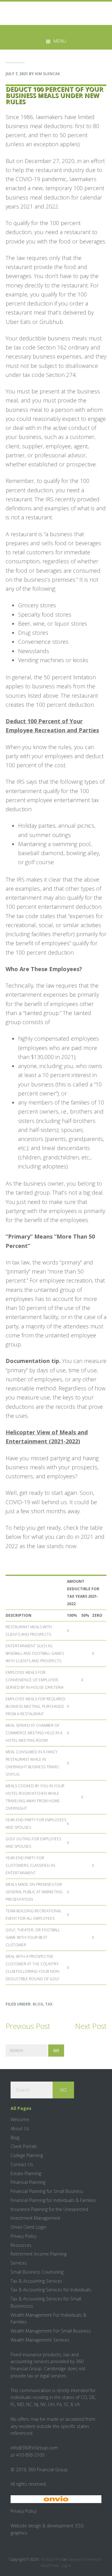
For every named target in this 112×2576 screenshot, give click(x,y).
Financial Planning (28, 2182)
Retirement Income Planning (39, 2254)
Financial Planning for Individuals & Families (53, 2200)
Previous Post (28, 2026)
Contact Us (22, 2164)
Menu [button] (60, 41)
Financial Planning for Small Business (47, 2191)
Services (19, 2263)
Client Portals (24, 2146)
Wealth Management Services (40, 2340)
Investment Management (35, 2218)
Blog (38, 2004)
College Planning (27, 2155)
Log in (66, 2566)
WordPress (50, 2566)
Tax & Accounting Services (36, 2281)
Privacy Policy (23, 2236)
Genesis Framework (84, 2559)
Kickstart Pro (52, 2559)
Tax (49, 2004)
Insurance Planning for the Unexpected (49, 2209)
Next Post (91, 2026)
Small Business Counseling (37, 2272)
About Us (20, 2128)
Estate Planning (26, 2173)
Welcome (20, 2119)
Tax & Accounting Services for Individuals (51, 2290)
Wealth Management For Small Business (51, 2331)
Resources (21, 2245)
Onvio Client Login (28, 2227)
